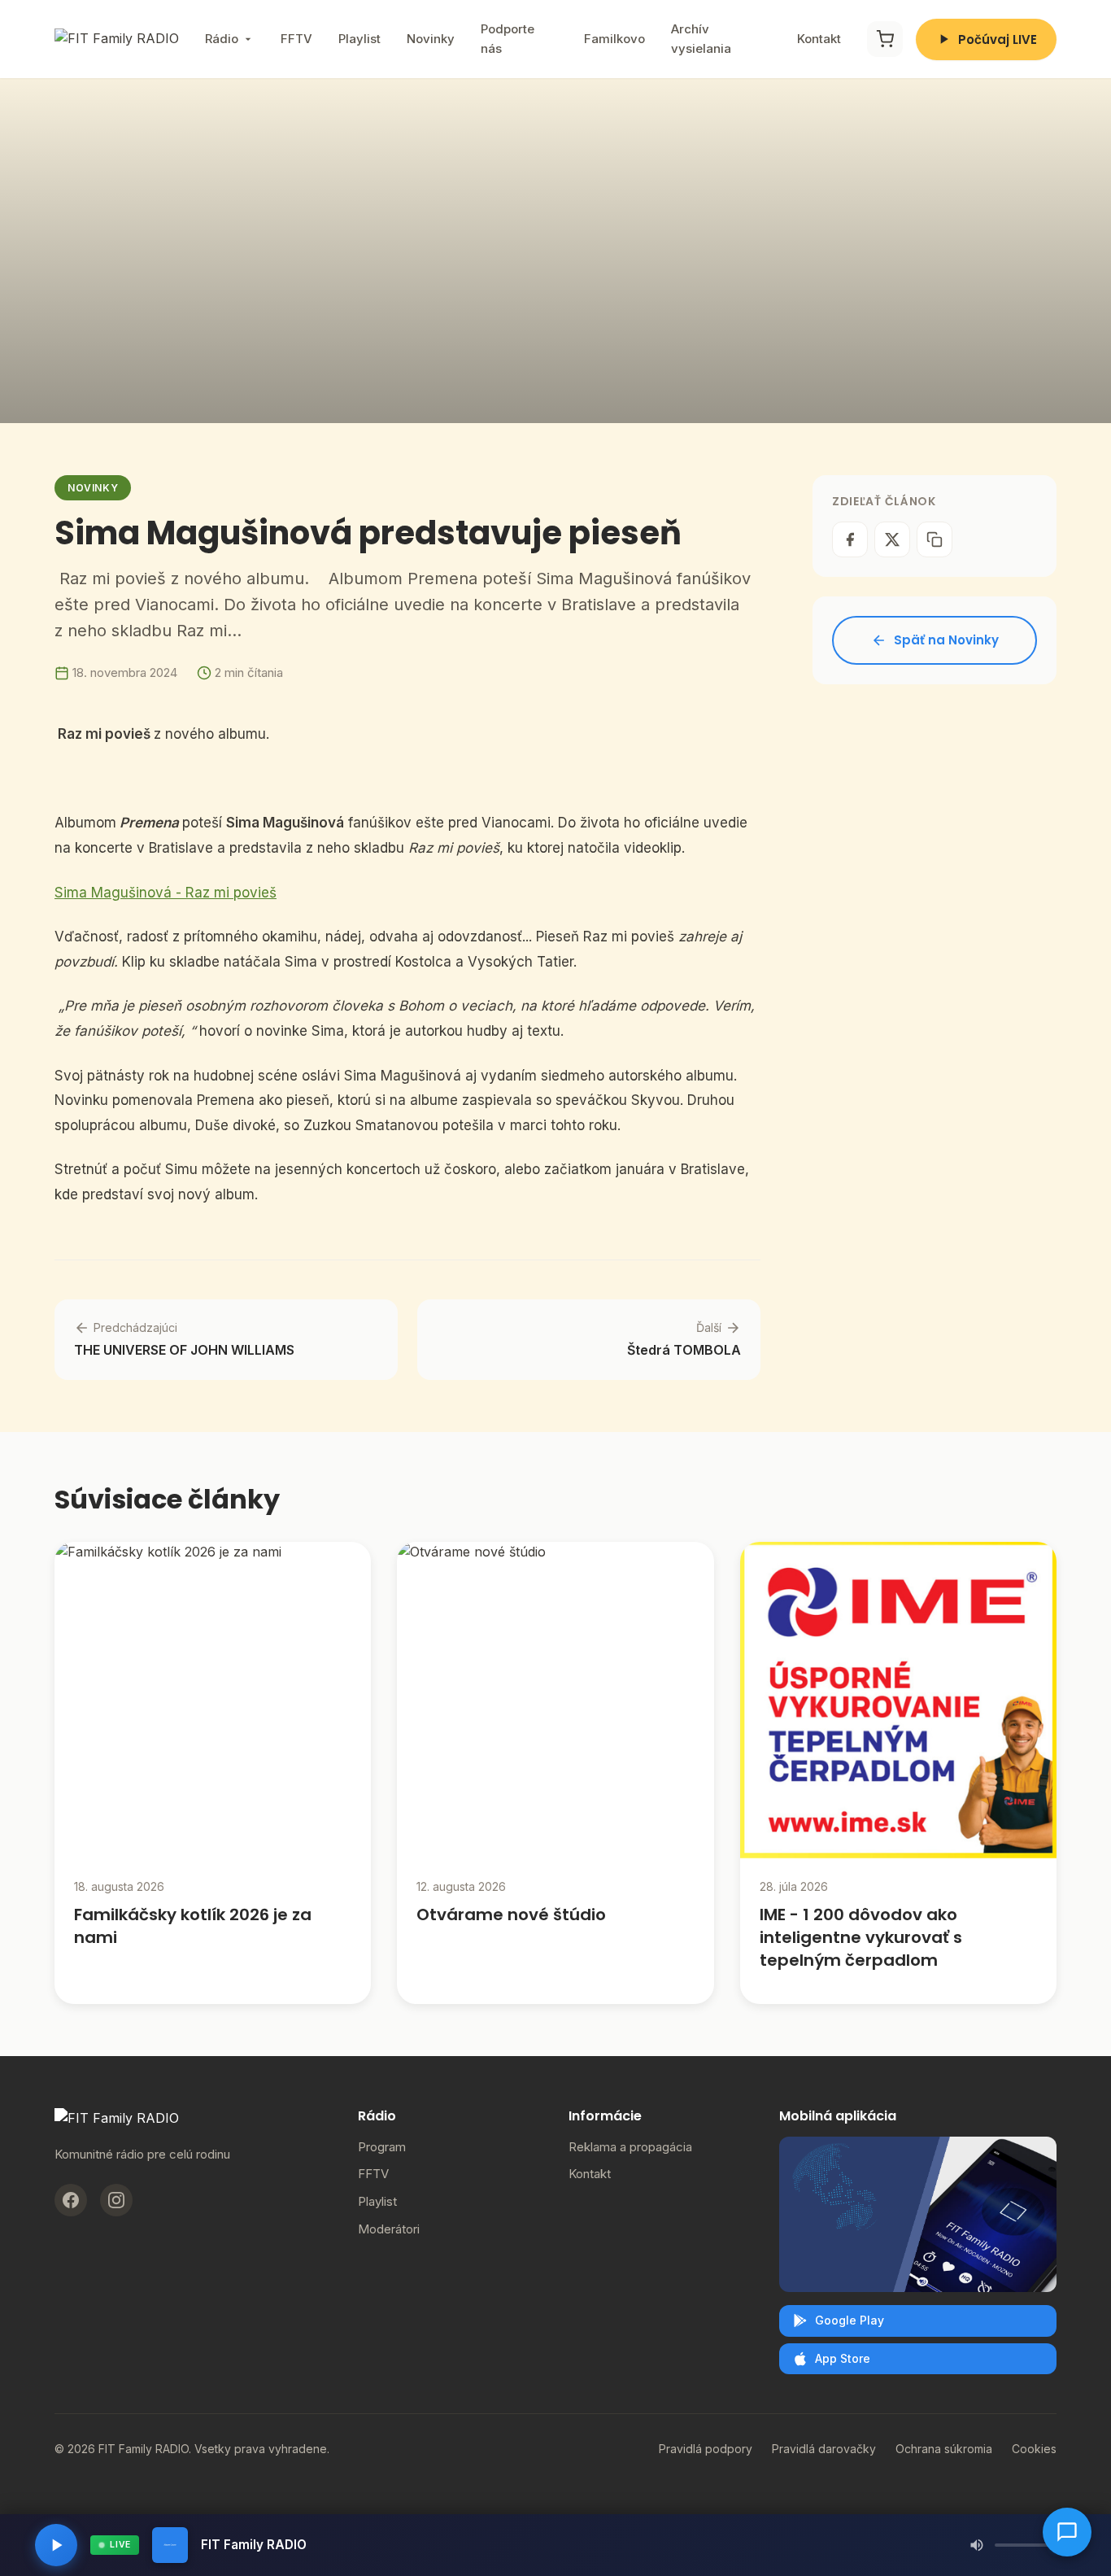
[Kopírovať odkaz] (935, 539)
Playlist (359, 39)
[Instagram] (116, 2200)
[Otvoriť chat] (1067, 2532)
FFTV (296, 39)
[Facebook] (71, 2200)
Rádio (222, 39)
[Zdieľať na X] (892, 539)
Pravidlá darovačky (824, 2449)
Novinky (431, 39)
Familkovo (614, 39)
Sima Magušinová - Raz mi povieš (166, 893)
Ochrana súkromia (944, 2449)
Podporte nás (508, 39)
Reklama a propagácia (630, 2147)
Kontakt (819, 39)
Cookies (1034, 2449)
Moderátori (389, 2229)
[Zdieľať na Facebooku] (850, 539)
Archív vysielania (701, 39)
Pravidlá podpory (706, 2449)
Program (382, 2147)
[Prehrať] (56, 2545)
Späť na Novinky (946, 640)
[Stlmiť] (977, 2545)
